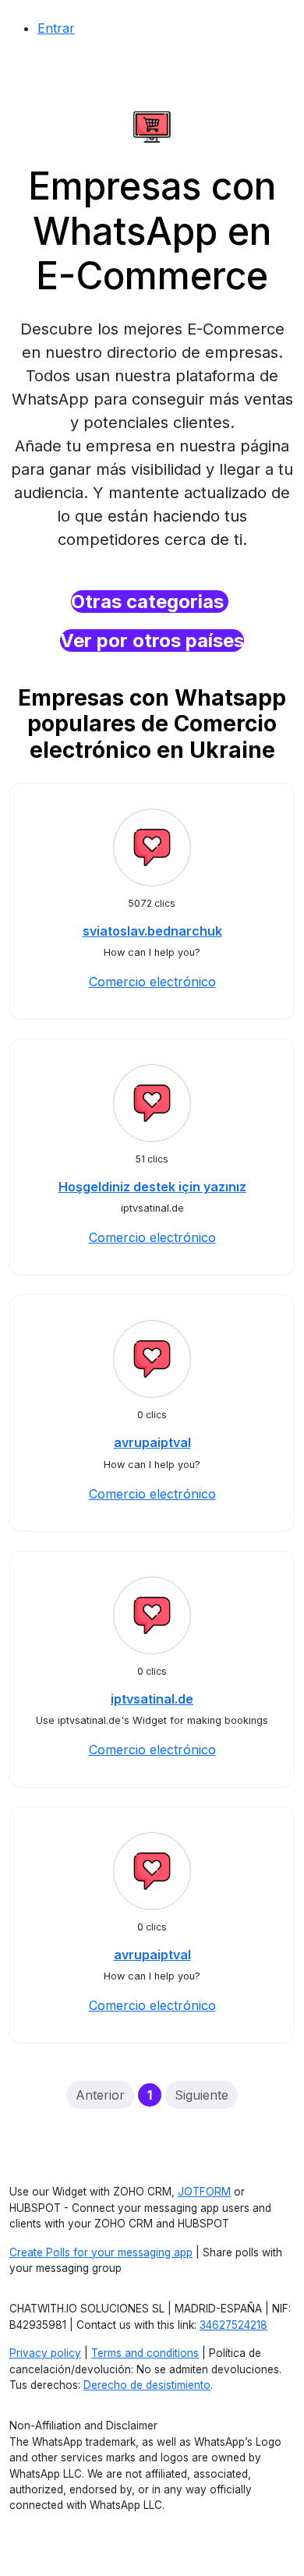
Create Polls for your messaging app (101, 2252)
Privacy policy (45, 2353)
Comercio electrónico (152, 982)
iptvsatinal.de (152, 1699)
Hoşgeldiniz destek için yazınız (152, 1187)
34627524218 (233, 2325)
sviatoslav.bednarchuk (152, 931)
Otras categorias (150, 602)
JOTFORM (204, 2192)
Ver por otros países (152, 640)
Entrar (56, 28)
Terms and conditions (145, 2353)
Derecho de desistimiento (147, 2385)
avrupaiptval (152, 1442)
